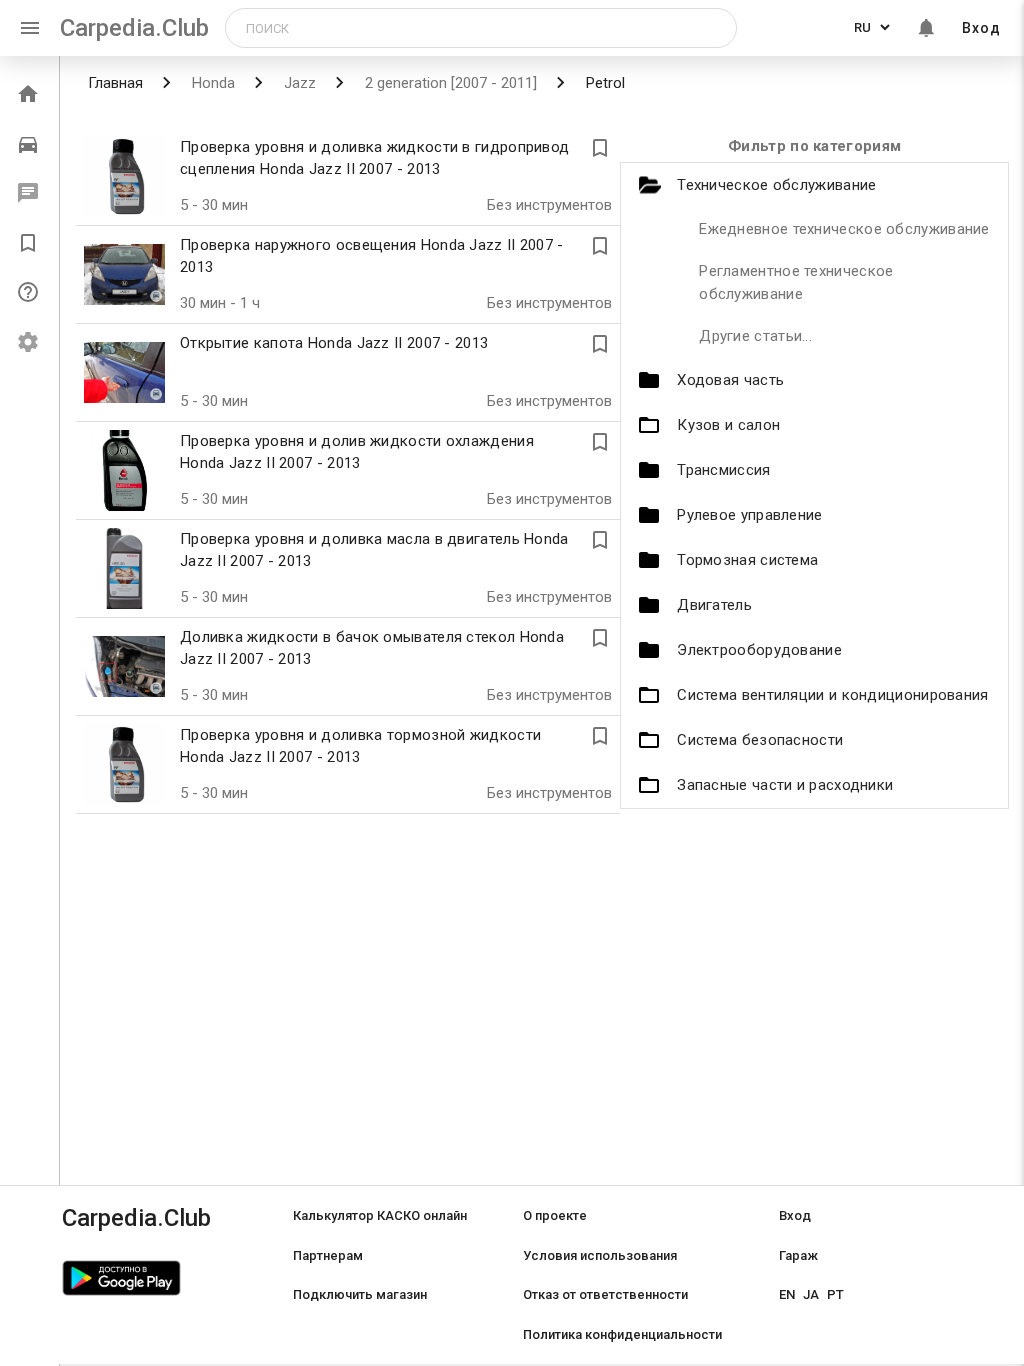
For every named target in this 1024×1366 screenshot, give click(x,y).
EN (787, 1294)
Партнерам (328, 1255)
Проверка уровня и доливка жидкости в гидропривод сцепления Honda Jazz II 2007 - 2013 (374, 158)
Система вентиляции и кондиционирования (832, 695)
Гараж (798, 1255)
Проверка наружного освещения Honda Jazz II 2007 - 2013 (372, 256)
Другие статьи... (755, 336)
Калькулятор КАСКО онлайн (380, 1215)
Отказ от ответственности (605, 1294)
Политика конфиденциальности (622, 1334)
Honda (211, 83)
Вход (981, 28)
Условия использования (600, 1255)
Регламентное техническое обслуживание (796, 282)
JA (811, 1294)
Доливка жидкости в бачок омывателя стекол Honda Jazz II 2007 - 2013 (372, 648)
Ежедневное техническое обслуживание (844, 229)
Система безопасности (760, 740)
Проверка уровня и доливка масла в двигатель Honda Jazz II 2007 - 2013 (374, 550)
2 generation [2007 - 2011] (449, 83)
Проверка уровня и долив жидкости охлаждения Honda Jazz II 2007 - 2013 (357, 452)
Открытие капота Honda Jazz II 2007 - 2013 (334, 343)
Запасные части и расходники (785, 785)
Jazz (298, 83)
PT (835, 1294)
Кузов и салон (728, 425)
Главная (115, 83)
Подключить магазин (360, 1294)
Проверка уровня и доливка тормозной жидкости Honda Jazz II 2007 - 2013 (360, 746)
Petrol (603, 83)
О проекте (555, 1215)
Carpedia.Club (134, 28)
